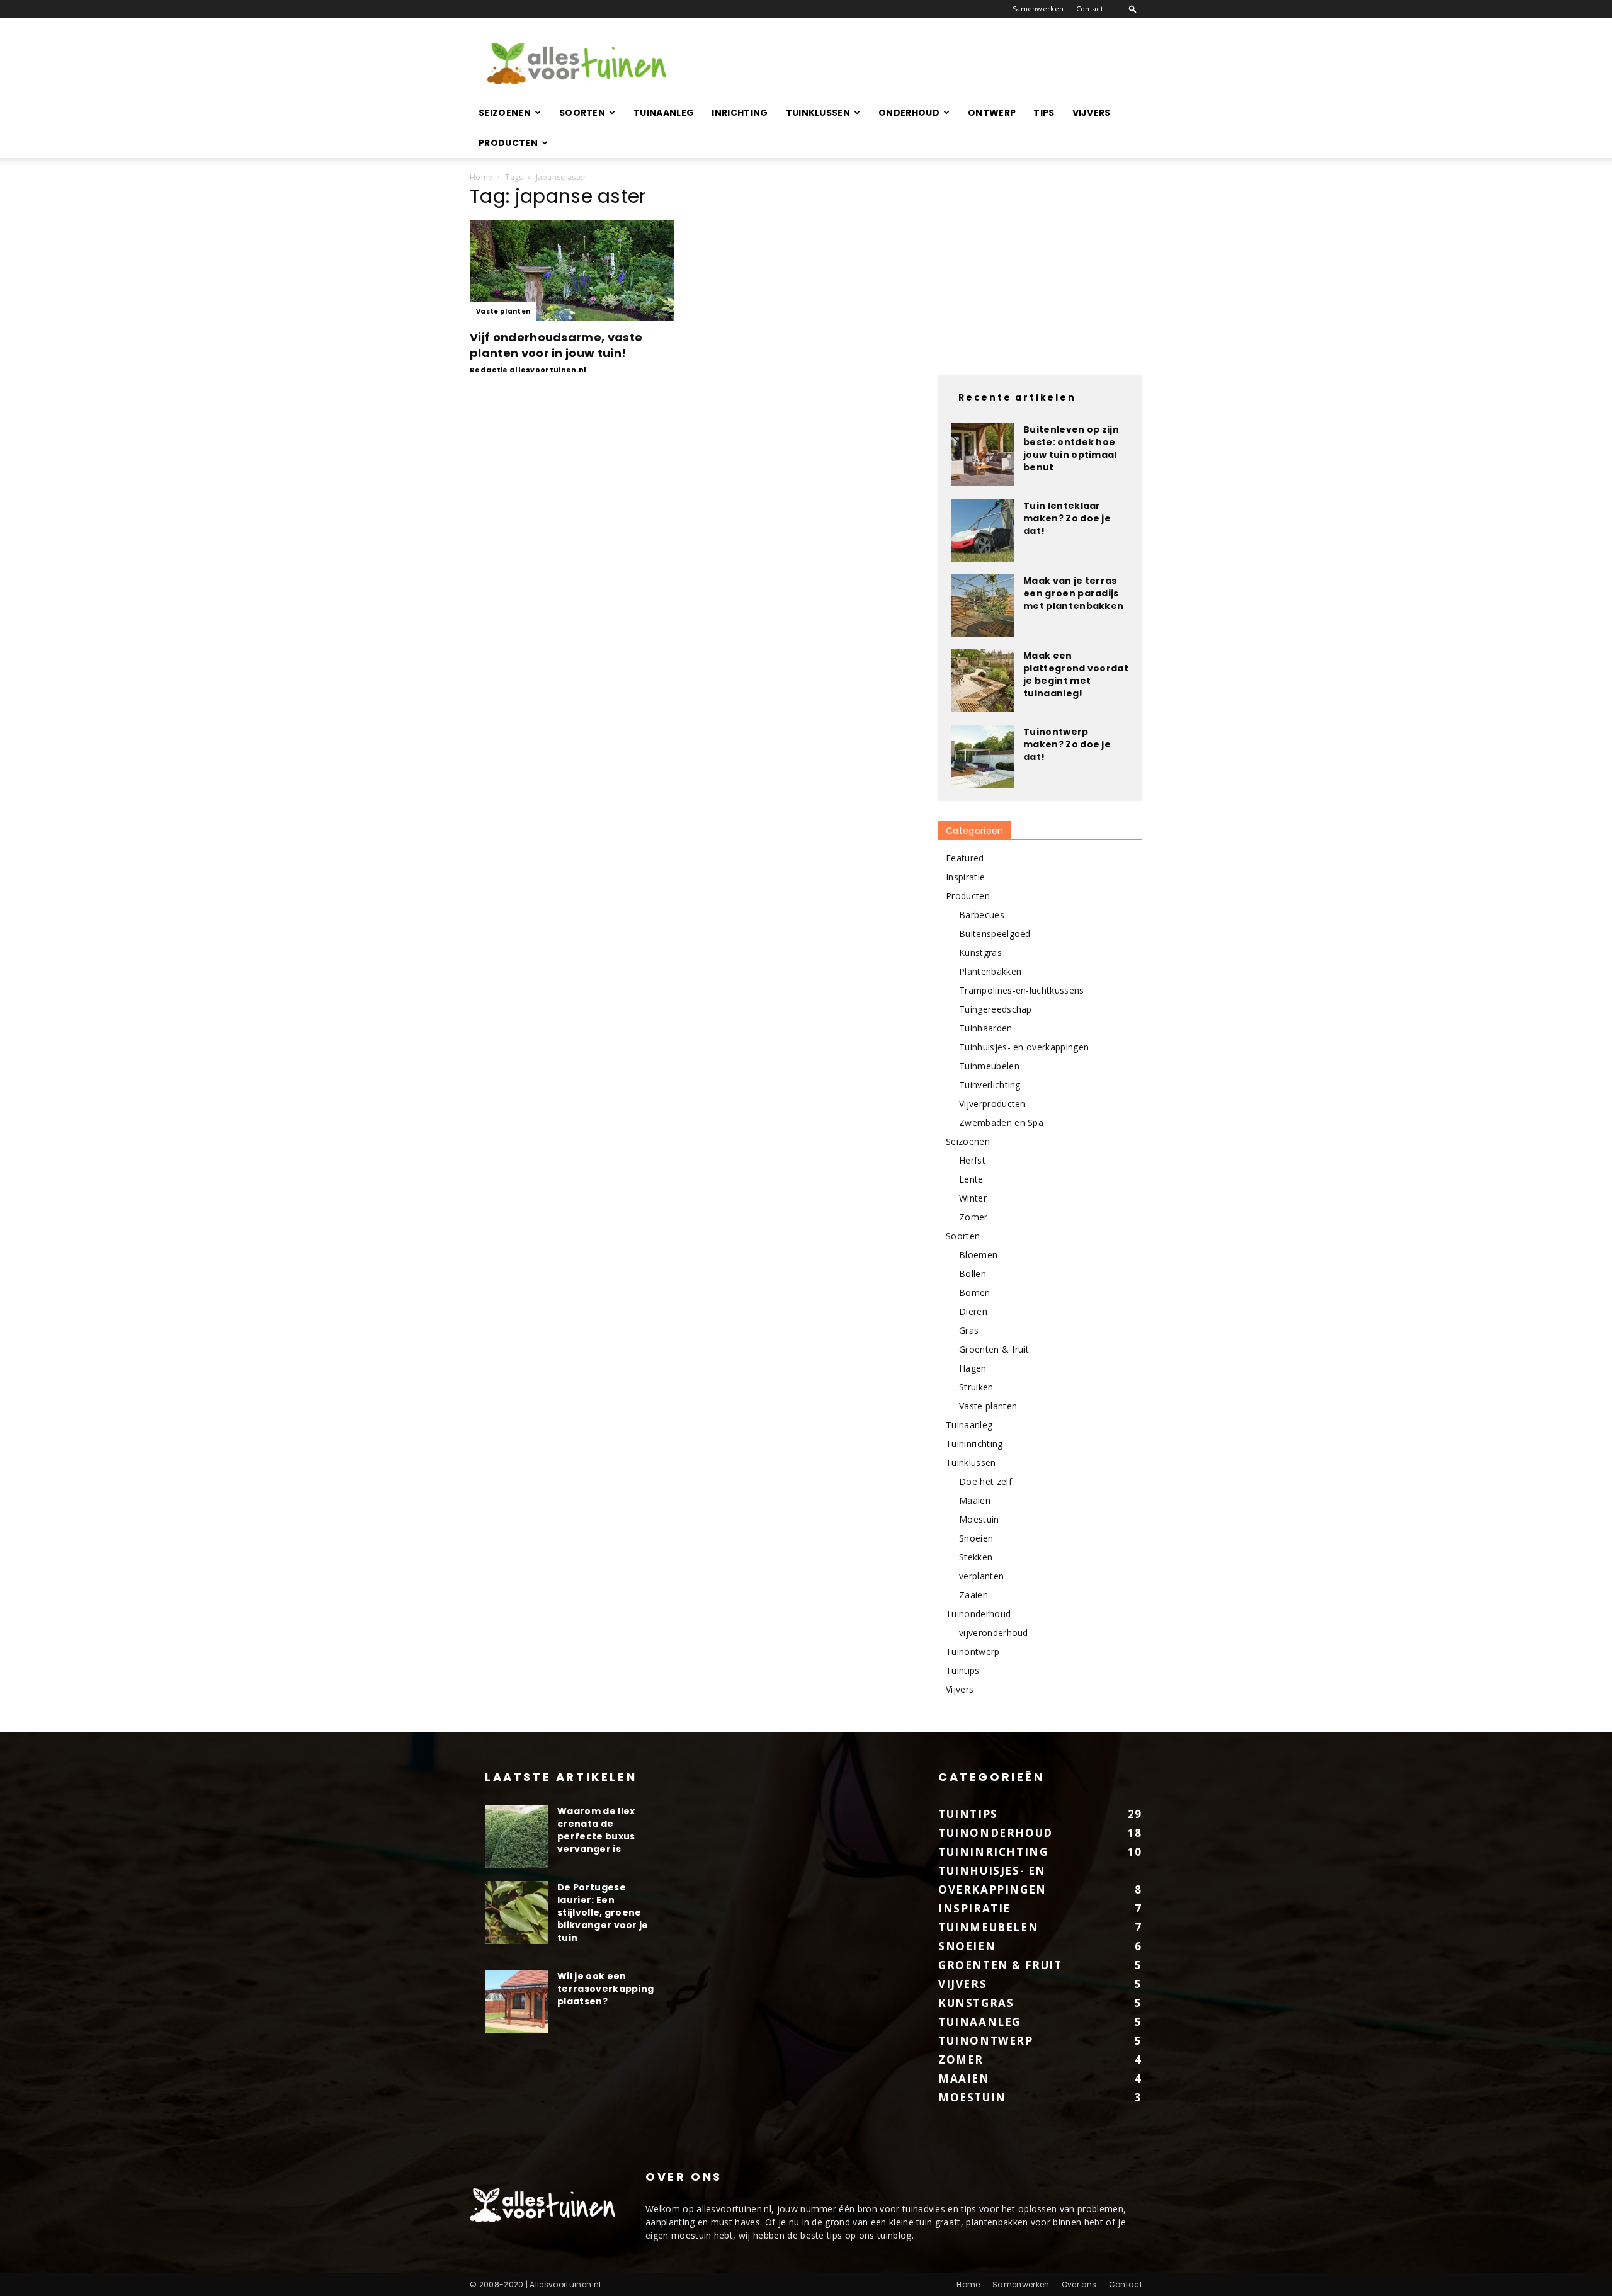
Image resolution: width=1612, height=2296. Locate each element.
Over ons (1079, 2284)
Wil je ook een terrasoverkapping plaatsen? (605, 1989)
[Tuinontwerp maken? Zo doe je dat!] (982, 757)
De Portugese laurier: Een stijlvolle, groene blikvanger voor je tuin (603, 1912)
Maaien (975, 1500)
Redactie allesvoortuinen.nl (528, 370)
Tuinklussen (818, 113)
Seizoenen (505, 113)
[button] (1133, 9)
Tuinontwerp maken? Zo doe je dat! (1067, 744)
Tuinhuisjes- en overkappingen (1024, 1047)
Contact (1090, 9)
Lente (971, 1179)
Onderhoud (909, 113)
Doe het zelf (985, 1481)
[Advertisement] (913, 64)
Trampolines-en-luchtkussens (1022, 990)
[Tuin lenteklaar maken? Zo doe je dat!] (982, 531)
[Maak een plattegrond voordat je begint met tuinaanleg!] (982, 681)
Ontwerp (992, 113)
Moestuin (979, 1519)
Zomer (973, 1217)
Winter (973, 1198)
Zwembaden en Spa (1001, 1122)
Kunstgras (980, 952)
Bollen (973, 1274)
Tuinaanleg (664, 113)
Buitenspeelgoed (995, 934)
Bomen (975, 1293)
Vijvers (1092, 113)
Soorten (582, 113)
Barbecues (982, 915)
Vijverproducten (992, 1104)
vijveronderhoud (994, 1633)
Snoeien (976, 1538)
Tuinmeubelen (989, 1066)
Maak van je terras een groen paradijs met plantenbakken (1073, 593)
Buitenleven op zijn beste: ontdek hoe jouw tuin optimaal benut (1071, 448)
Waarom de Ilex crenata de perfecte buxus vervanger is (596, 1830)
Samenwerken (1038, 9)
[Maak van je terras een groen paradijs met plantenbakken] (982, 606)
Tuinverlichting (990, 1085)
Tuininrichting (974, 1444)
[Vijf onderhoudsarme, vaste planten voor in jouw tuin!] (572, 271)
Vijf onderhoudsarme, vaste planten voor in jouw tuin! (556, 345)
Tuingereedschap (996, 1009)
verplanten (981, 1576)
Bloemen (978, 1255)
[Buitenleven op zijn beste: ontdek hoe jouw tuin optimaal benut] (982, 455)
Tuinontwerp (973, 1651)
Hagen (973, 1368)
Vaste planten (503, 311)
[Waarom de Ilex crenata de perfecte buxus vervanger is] (516, 1836)
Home (481, 177)
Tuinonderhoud (978, 1614)
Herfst (972, 1160)
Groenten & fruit (994, 1349)
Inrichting (740, 113)
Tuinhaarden (986, 1028)
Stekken (976, 1557)
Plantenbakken (990, 971)
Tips (1044, 113)
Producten (508, 143)
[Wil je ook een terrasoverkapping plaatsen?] (516, 2001)
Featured (965, 858)
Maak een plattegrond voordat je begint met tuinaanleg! (1076, 674)
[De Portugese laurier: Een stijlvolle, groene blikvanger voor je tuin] (516, 1912)
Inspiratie (965, 877)
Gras (969, 1330)
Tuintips (963, 1670)
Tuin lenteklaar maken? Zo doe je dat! (1067, 518)
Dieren (973, 1311)
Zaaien (973, 1595)
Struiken (976, 1387)
